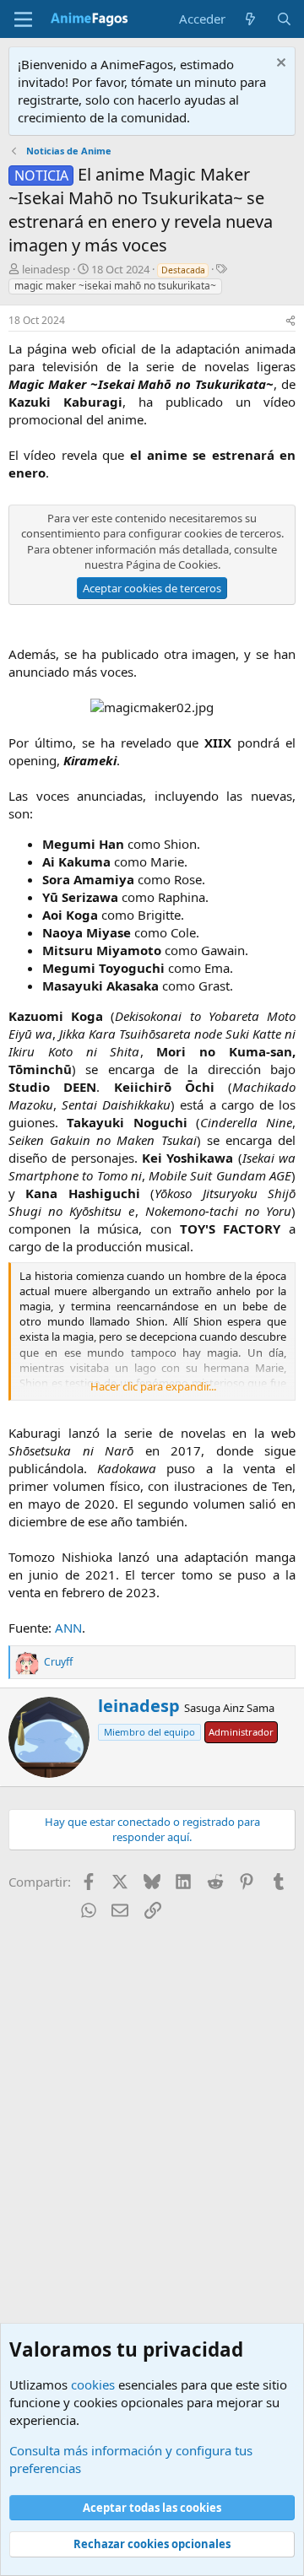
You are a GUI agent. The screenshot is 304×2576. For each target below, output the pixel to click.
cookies (93, 2384)
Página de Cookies (172, 564)
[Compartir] (290, 321)
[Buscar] (284, 19)
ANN (68, 1628)
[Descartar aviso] (279, 65)
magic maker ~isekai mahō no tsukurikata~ (115, 286)
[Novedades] (250, 19)
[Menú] (23, 19)
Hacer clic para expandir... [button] (153, 1386)
